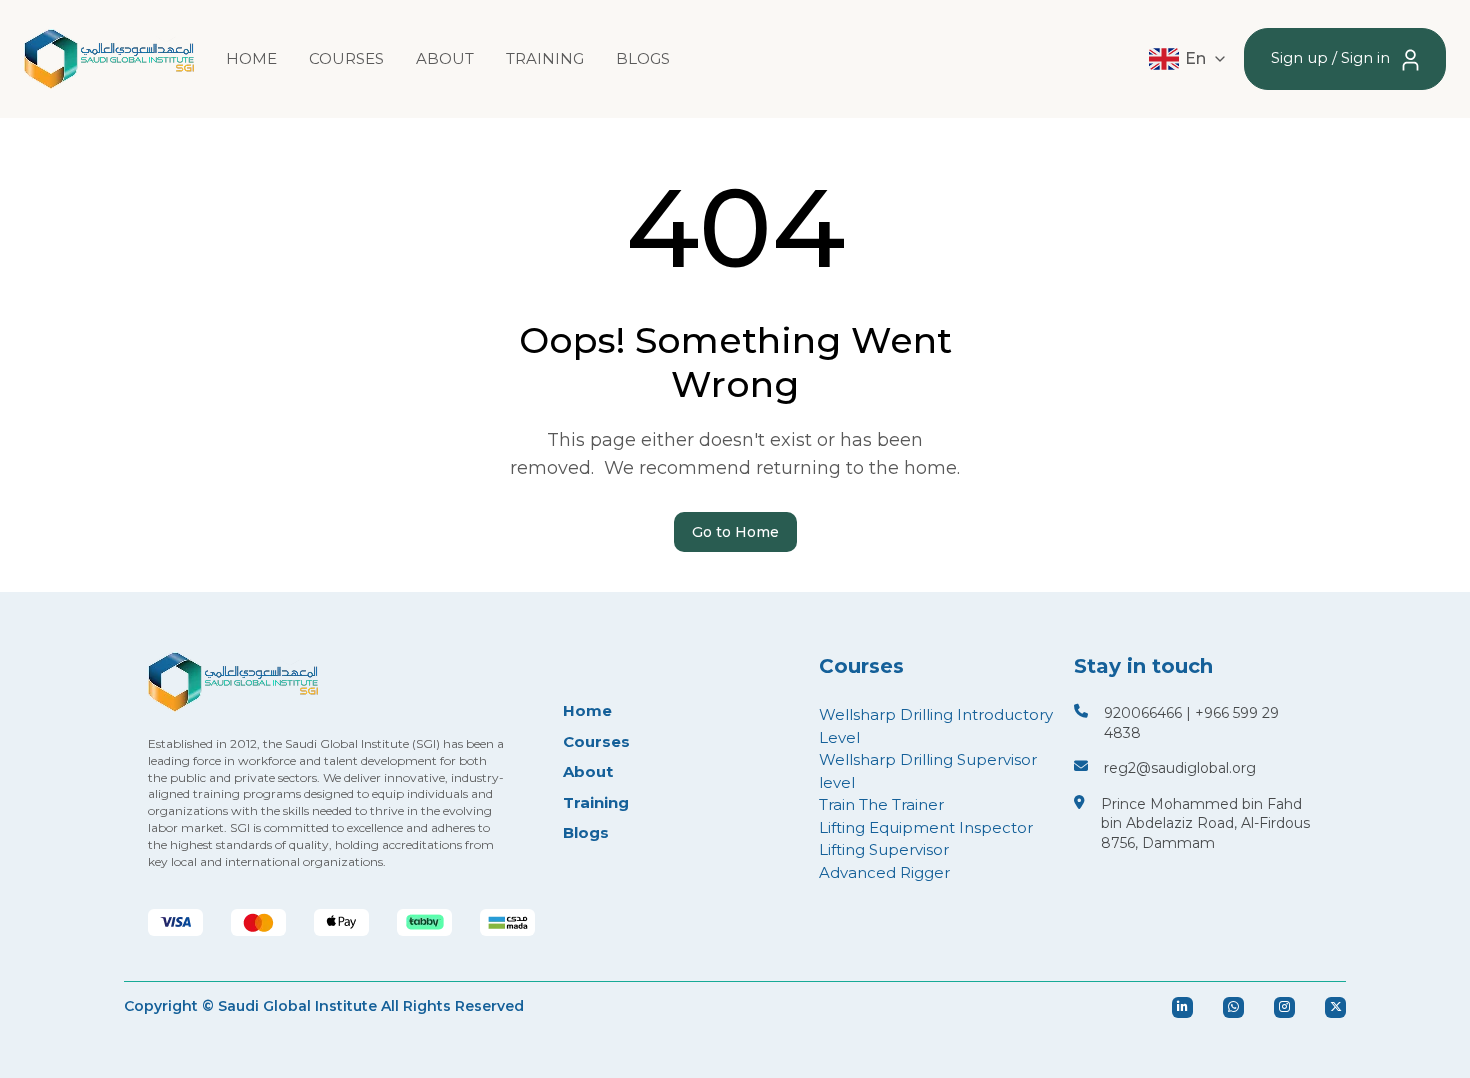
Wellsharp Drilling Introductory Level (936, 726)
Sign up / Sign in (1332, 57)
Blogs (643, 58)
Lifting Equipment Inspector (926, 827)
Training (545, 58)
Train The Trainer (881, 804)
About (445, 58)
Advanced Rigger (884, 872)
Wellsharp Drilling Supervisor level (928, 771)
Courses (346, 58)
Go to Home (735, 532)
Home (251, 58)
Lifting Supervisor (884, 849)
